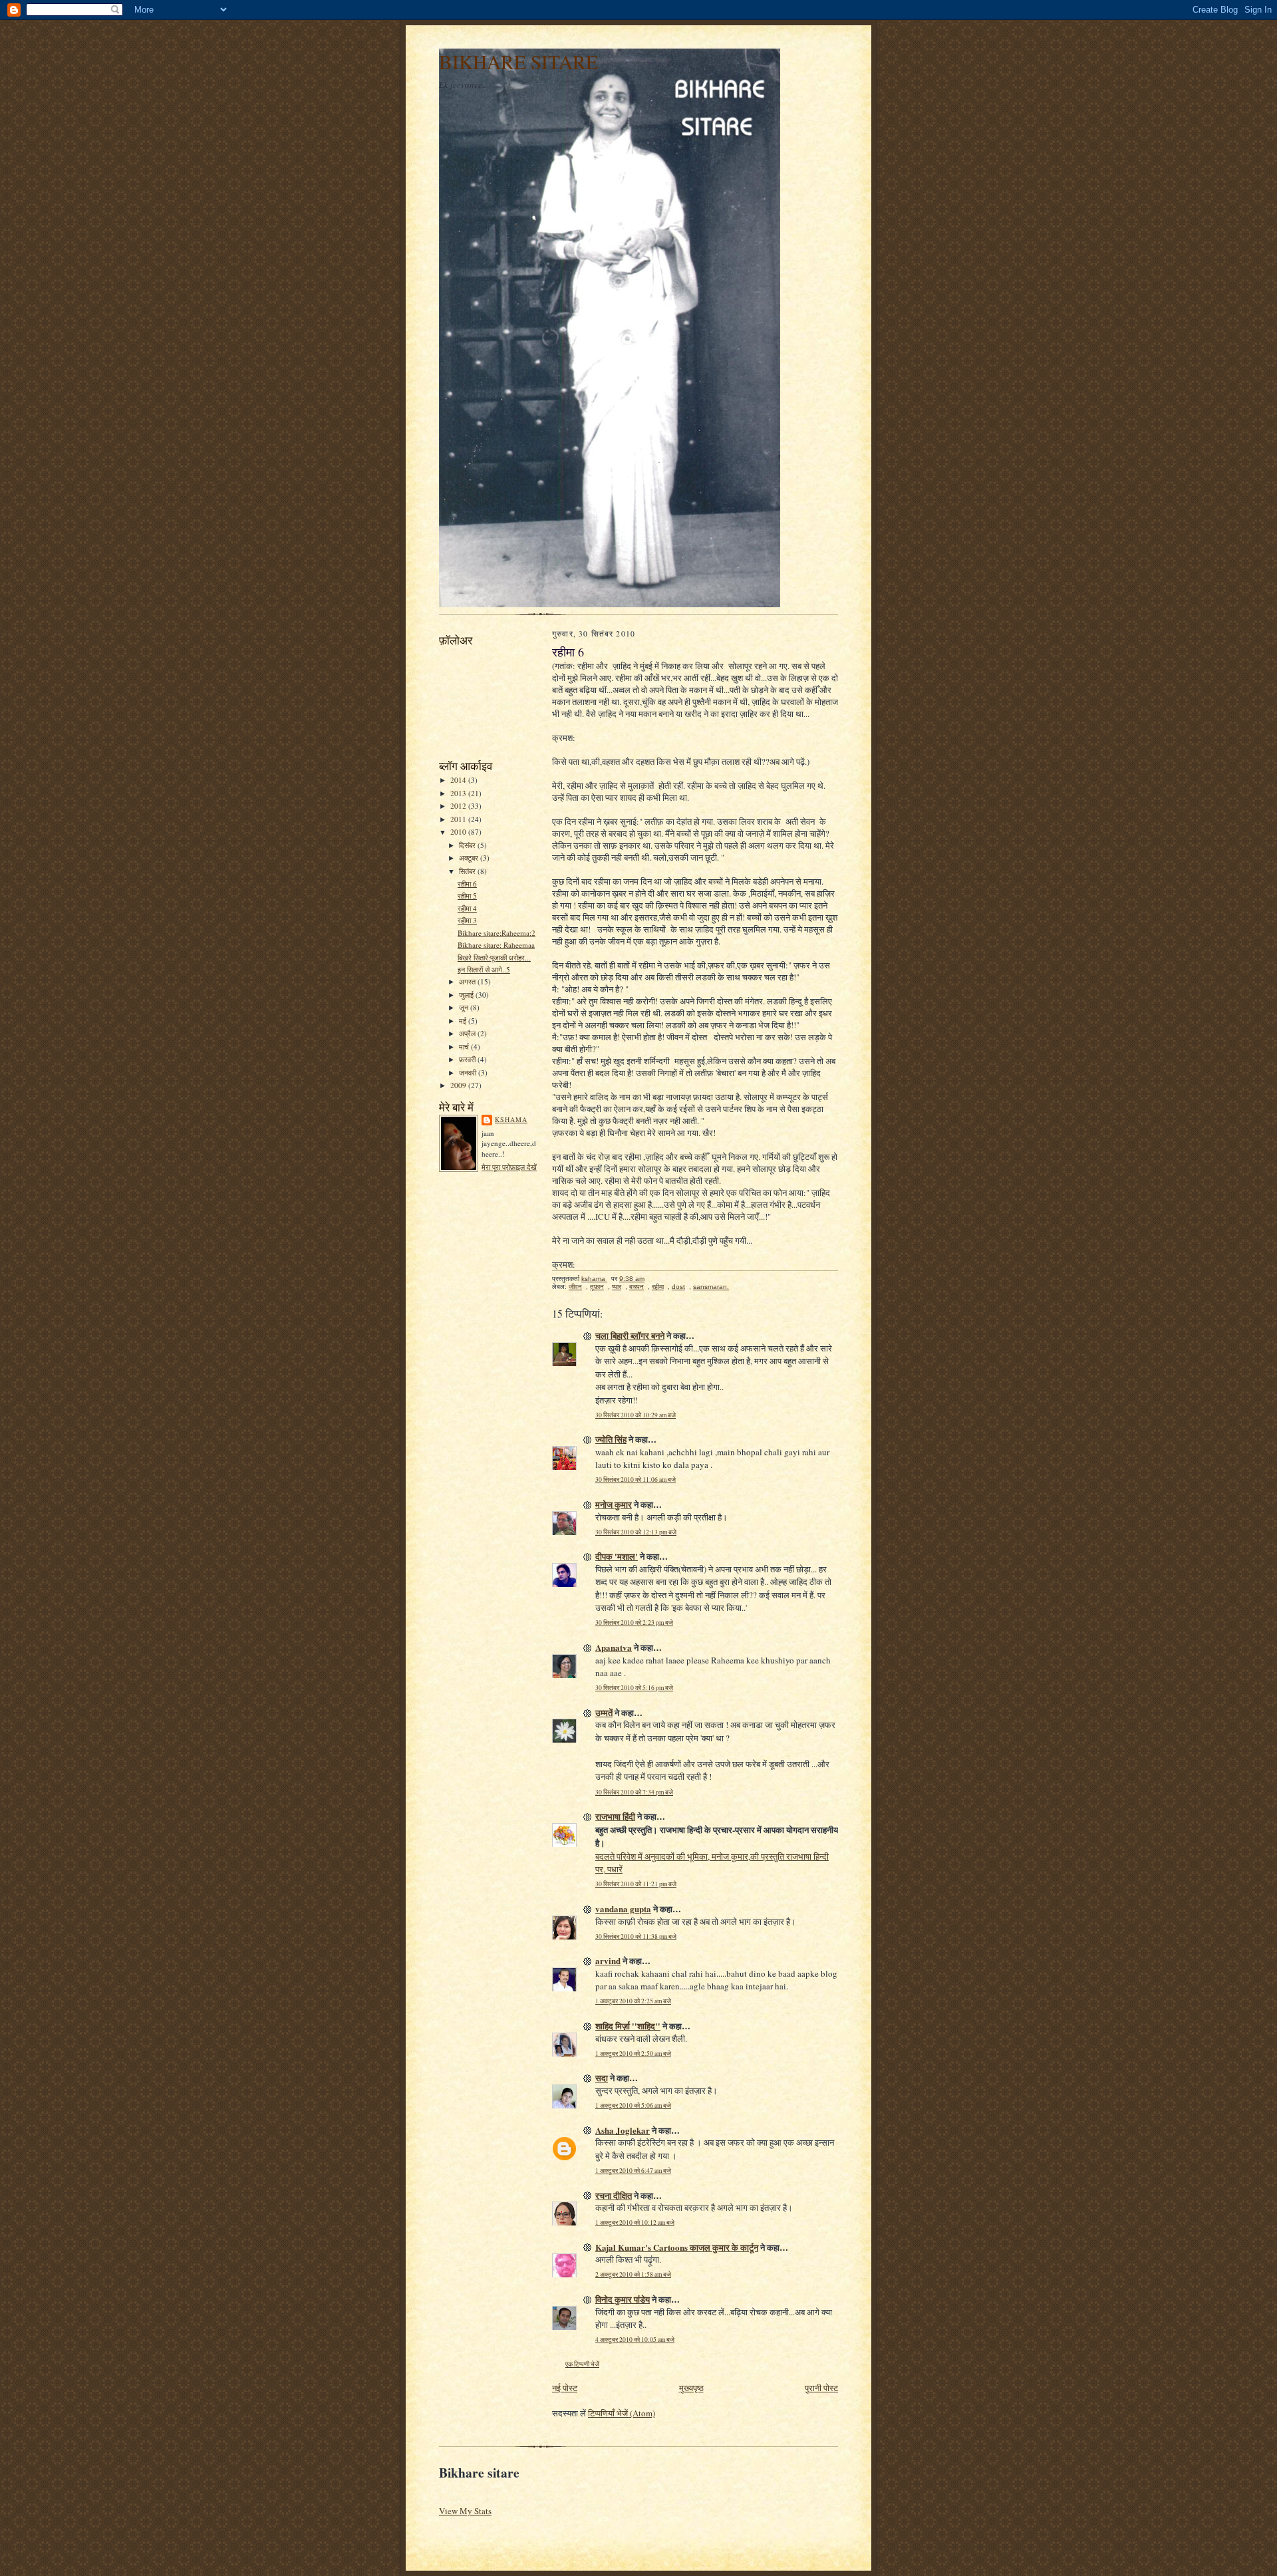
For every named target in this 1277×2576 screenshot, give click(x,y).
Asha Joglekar (623, 2130)
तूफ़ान (597, 1287)
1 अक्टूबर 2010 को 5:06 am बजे (633, 2105)
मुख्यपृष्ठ (691, 2388)
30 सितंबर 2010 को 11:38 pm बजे (636, 1936)
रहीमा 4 (467, 908)
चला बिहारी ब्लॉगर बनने (630, 1335)
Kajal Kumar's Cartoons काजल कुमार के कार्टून (677, 2247)
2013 (459, 793)
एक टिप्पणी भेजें (582, 2364)
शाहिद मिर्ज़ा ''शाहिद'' (628, 2026)
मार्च (465, 1047)
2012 (459, 806)
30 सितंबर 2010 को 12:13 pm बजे (636, 1532)
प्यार (617, 1287)
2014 (459, 780)
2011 (459, 819)
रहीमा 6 (467, 884)
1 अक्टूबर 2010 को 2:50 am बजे (633, 2054)
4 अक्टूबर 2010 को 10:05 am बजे (635, 2340)
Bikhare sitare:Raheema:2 (497, 933)
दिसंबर (468, 845)
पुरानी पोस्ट (821, 2388)
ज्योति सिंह (611, 1439)
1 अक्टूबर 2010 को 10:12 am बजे (635, 2222)
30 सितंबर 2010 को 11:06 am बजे (636, 1480)
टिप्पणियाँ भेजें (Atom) (622, 2413)
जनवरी (469, 1073)
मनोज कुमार (614, 1504)
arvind (608, 1960)
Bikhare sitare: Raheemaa (496, 945)
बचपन (637, 1287)
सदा (602, 2077)
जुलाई (467, 995)
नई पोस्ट (565, 2388)
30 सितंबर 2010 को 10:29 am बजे (636, 1415)
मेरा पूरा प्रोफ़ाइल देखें (509, 1167)
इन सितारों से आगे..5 (484, 969)
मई (464, 1021)
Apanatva (614, 1647)
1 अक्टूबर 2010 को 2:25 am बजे (633, 2001)
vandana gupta (623, 1909)
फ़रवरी (468, 1059)
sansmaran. (711, 1287)
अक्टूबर (470, 858)
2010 (459, 832)
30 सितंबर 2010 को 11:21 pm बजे (636, 1884)
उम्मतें (604, 1712)
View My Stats (465, 2511)
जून (465, 1007)
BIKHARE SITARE (518, 62)
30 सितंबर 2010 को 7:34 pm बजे (634, 1792)
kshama (511, 1119)
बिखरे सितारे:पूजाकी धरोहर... (494, 957)
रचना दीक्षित (614, 2195)
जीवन (575, 1287)
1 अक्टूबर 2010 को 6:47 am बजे (633, 2171)
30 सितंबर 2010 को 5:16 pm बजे (634, 1688)
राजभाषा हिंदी (615, 1816)
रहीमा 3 (467, 920)
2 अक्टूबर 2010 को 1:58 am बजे (633, 2274)
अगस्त (468, 981)
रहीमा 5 (467, 896)
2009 (459, 1085)
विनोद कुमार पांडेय (623, 2299)
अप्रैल (468, 1033)
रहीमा (658, 1287)
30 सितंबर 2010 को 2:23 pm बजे (634, 1623)
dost (678, 1287)
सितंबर (468, 871)
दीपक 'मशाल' (617, 1556)
